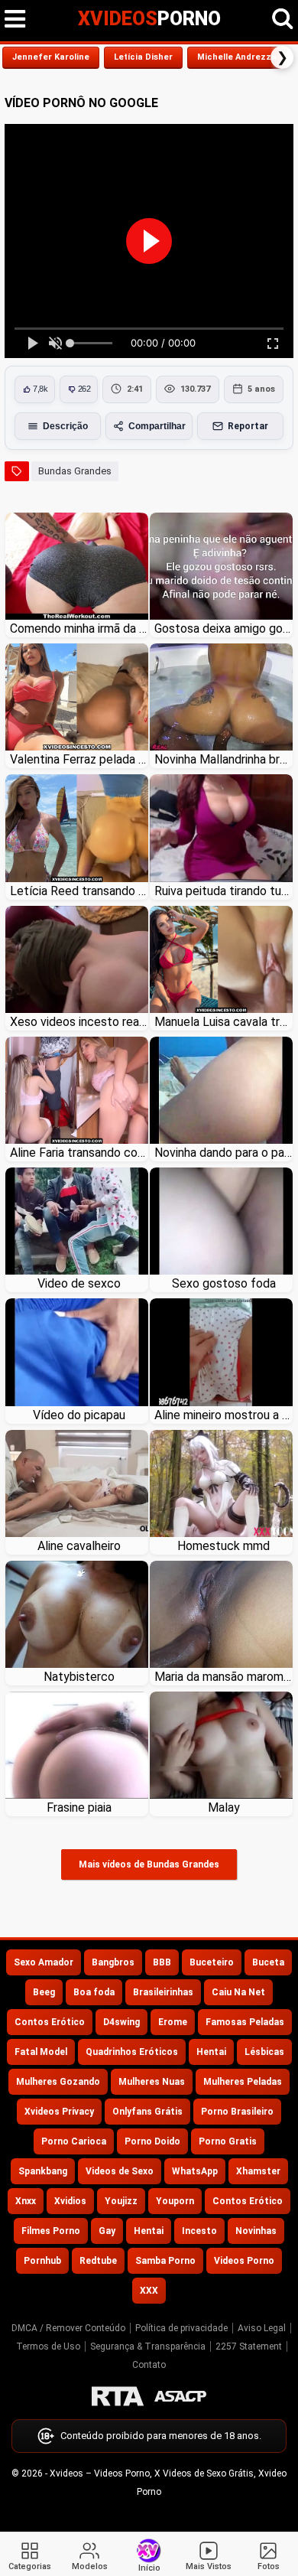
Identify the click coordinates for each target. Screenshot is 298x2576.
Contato (149, 2365)
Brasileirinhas (163, 1992)
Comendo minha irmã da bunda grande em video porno (79, 629)
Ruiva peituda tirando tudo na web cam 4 (223, 891)
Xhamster (258, 2171)
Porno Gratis (228, 2141)
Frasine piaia (79, 1807)
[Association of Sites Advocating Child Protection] (180, 2396)
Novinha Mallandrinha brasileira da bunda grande (223, 759)
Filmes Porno (51, 2231)
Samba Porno (165, 2261)
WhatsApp (195, 2171)
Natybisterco (79, 1677)
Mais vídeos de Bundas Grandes (149, 1864)
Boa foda (94, 1992)
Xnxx (26, 2201)
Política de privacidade (181, 2328)
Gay (107, 2231)
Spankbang (43, 2171)
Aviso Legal (262, 2328)
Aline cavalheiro (79, 1546)
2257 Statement (249, 2346)
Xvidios (70, 2201)
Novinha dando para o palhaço (223, 1153)
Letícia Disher (143, 57)
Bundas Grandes (75, 471)
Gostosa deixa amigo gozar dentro (223, 629)
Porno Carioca (74, 2141)
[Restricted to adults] (118, 2396)
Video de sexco (79, 1283)
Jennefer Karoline (51, 57)
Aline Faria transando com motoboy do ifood (79, 1153)
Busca (283, 19)
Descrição (65, 426)
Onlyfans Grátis (147, 2112)
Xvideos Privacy (59, 2112)
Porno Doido (152, 2141)
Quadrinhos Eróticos (132, 2052)
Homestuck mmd (223, 1546)
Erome (173, 2022)
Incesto (199, 2231)
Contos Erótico (50, 2022)
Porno (149, 19)
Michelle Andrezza (237, 57)
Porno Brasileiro (237, 2112)
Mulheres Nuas (152, 2082)
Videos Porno (244, 2261)
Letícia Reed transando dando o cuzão (79, 891)
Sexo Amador (44, 1962)
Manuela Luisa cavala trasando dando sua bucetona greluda (223, 1022)
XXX (149, 2291)
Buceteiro (212, 1962)
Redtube (98, 2261)
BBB (162, 1962)
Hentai (211, 2052)
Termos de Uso (48, 2346)
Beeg (44, 1992)
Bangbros (113, 1962)
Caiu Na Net (238, 1992)
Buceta (268, 1962)
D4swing (121, 2022)
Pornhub (42, 2261)
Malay (224, 1807)
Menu (15, 19)
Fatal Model (41, 2052)
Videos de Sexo (120, 2171)
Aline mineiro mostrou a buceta (223, 1415)
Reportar (248, 426)
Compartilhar (157, 426)
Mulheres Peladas (243, 2082)
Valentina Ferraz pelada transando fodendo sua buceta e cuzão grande (79, 759)
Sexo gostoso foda (224, 1283)
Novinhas (256, 2231)
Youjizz (121, 2201)
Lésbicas (264, 2052)
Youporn (175, 2201)
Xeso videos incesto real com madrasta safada (79, 1022)
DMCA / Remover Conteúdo (68, 2328)
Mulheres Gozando (58, 2082)
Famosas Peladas (245, 2022)
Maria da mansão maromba (223, 1677)
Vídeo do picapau (79, 1415)
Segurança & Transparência (148, 2346)
